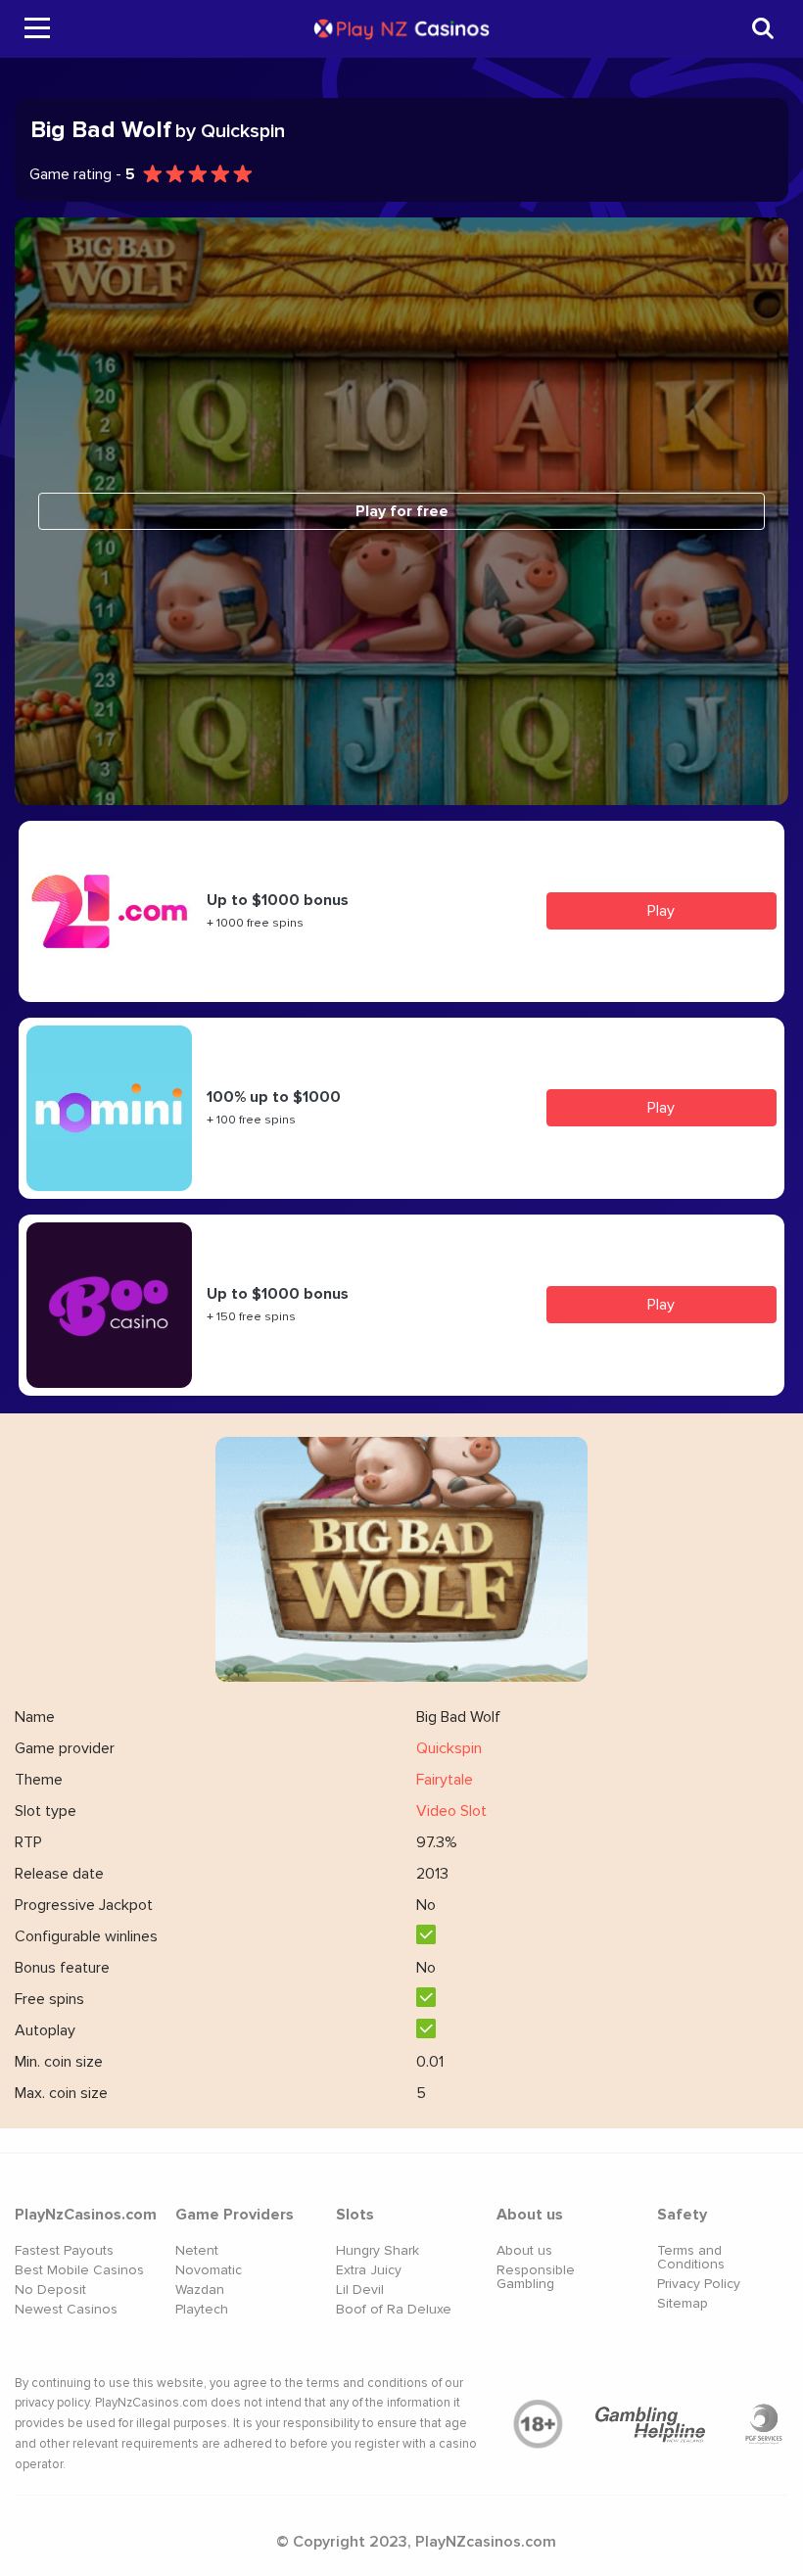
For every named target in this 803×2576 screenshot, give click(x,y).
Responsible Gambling (536, 2277)
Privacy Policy (699, 2284)
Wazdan (200, 2290)
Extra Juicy (369, 2270)
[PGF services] (764, 2424)
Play (661, 911)
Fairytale (445, 1780)
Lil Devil (360, 2290)
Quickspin (449, 1748)
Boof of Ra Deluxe (394, 2309)
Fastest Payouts (64, 2250)
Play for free (402, 511)
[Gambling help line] (651, 2424)
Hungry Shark (378, 2250)
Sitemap (683, 2303)
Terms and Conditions (691, 2257)
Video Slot (451, 1811)
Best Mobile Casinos (79, 2270)
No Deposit (50, 2290)
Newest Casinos (66, 2309)
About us (524, 2250)
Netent (197, 2250)
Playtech (202, 2309)
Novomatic (209, 2270)
